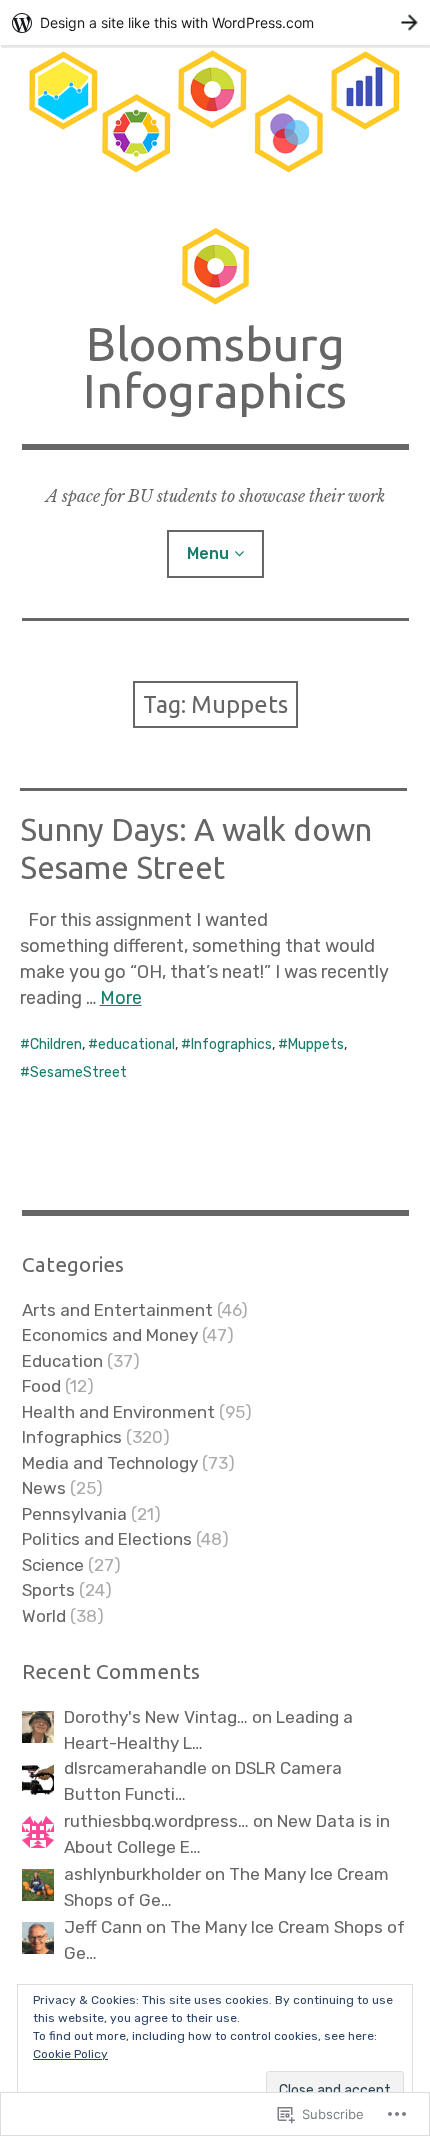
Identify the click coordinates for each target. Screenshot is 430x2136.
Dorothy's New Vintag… (156, 1717)
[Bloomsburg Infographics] (215, 120)
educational (136, 1044)
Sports (48, 1590)
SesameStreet (78, 1072)
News (44, 1488)
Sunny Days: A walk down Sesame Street (196, 848)
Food (41, 1386)
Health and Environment (118, 1412)
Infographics (231, 1044)
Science (53, 1565)
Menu (208, 553)
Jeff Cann (103, 1927)
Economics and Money (110, 1335)
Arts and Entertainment (117, 1310)
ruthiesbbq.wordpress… (156, 1821)
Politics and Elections (107, 1539)
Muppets (316, 1044)
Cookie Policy (70, 2054)
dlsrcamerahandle (135, 1768)
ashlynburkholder (132, 1874)
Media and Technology (110, 1463)
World (44, 1616)
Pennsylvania (74, 1514)
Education (62, 1361)
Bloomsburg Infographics (215, 367)
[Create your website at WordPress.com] (215, 22)
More (121, 998)
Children (56, 1044)
